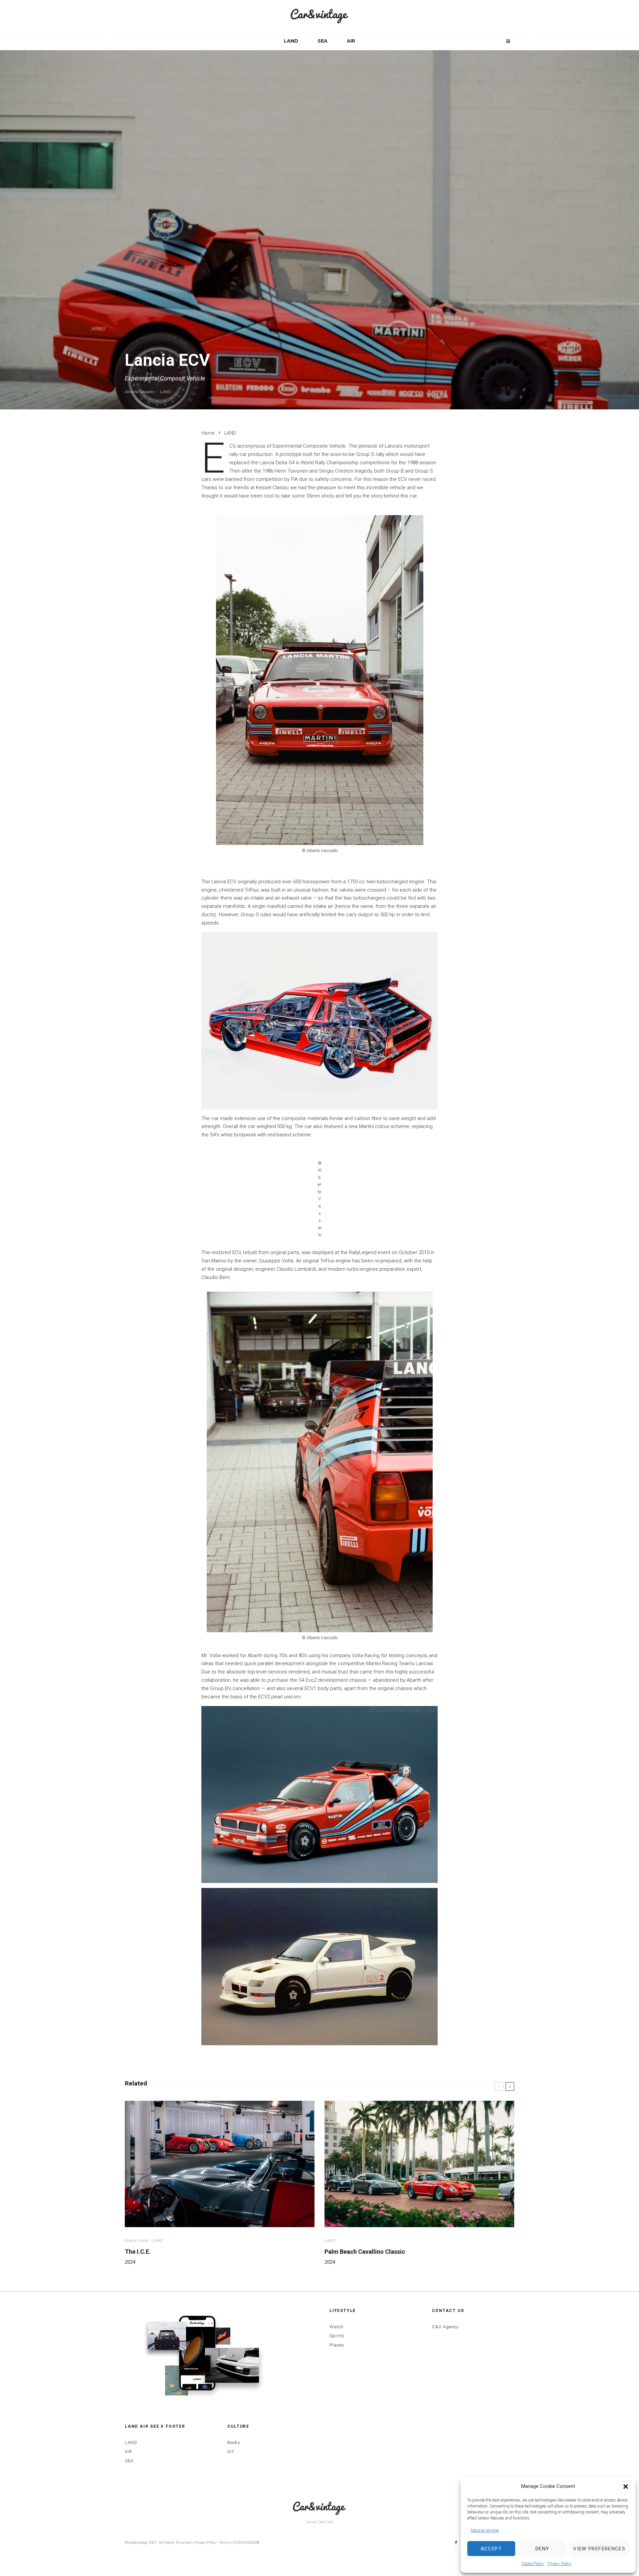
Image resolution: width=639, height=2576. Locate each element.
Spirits (337, 2336)
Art (231, 2451)
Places (337, 2345)
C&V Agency (445, 2327)
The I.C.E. (138, 2252)
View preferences (599, 2549)
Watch (336, 2327)
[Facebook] (456, 2543)
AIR (351, 41)
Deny (542, 2549)
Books (234, 2442)
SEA (322, 41)
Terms (225, 2543)
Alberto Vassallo (140, 392)
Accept (491, 2549)
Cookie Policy (533, 2564)
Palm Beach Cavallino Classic (365, 2252)
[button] (626, 2487)
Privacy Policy (559, 2564)
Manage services (485, 2530)
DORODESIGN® (246, 2543)
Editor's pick (137, 2240)
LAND (291, 41)
